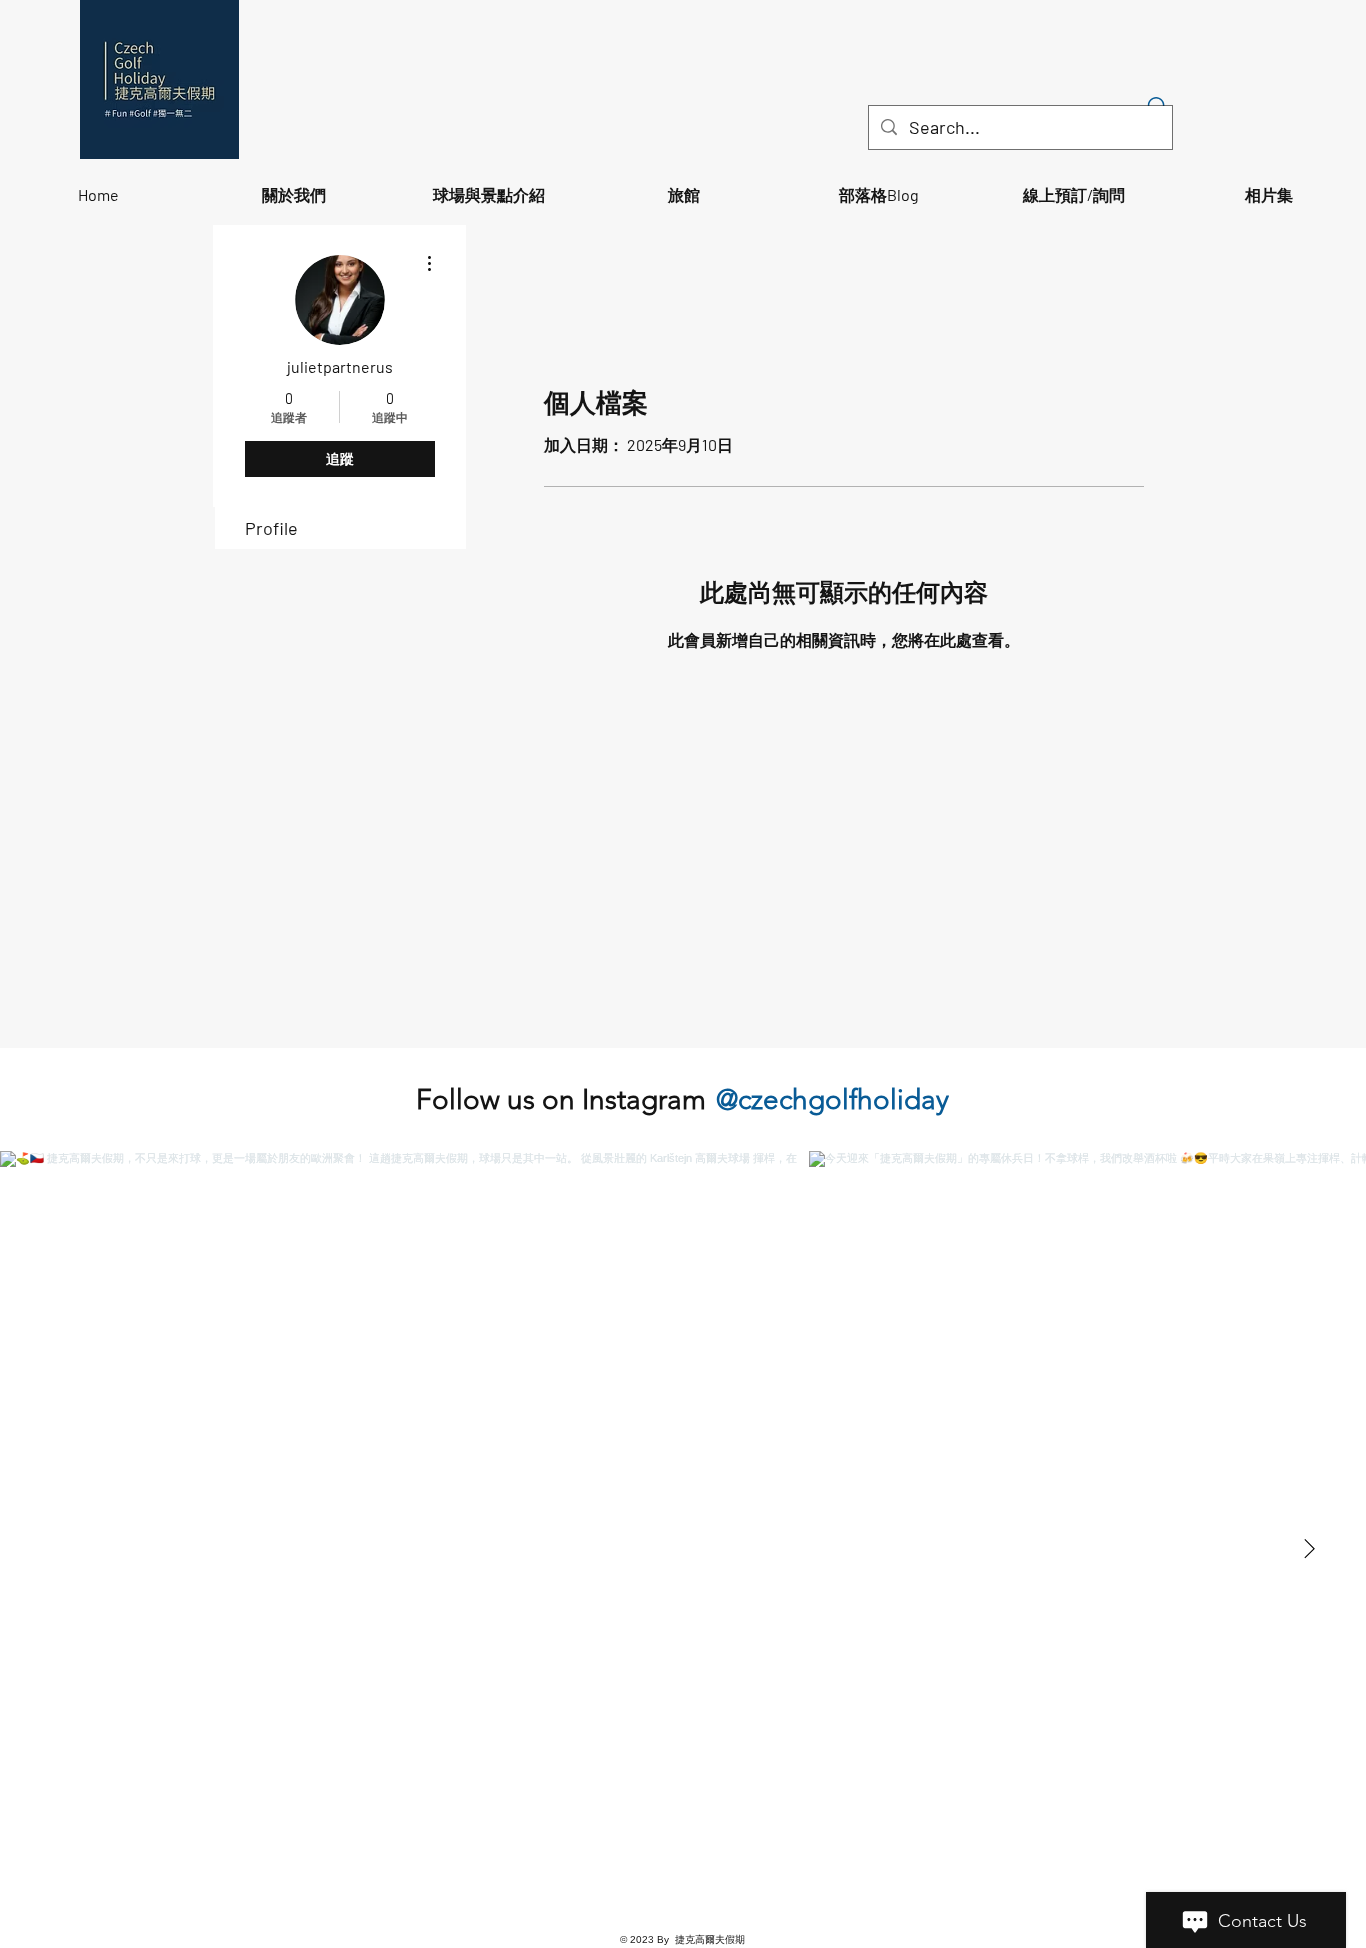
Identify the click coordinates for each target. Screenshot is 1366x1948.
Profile (271, 528)
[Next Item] (1309, 1549)
